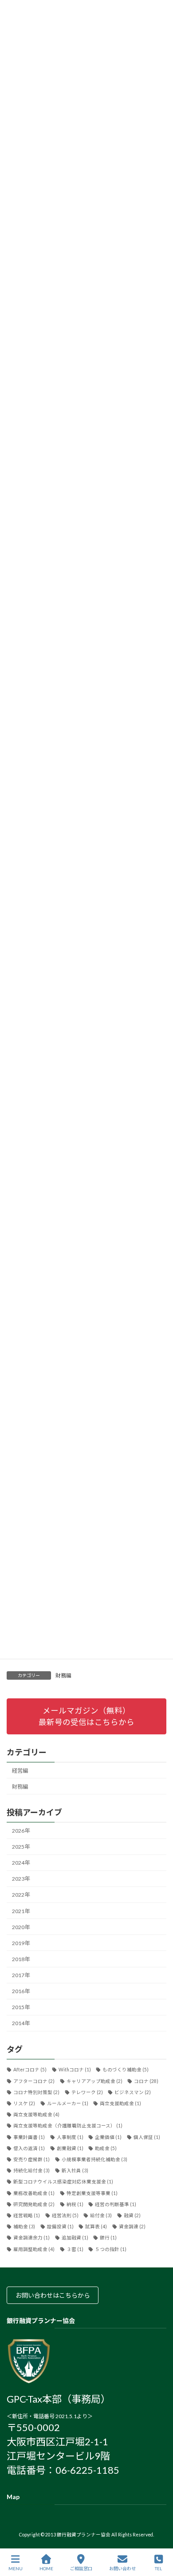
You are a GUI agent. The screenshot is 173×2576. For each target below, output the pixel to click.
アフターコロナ (34, 2081)
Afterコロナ (30, 2070)
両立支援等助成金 (36, 2115)
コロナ (146, 2081)
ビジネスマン (133, 2092)
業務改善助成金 (34, 2193)
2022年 (21, 1895)
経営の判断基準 (116, 2204)
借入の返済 (29, 2148)
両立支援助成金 (120, 2103)
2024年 (21, 1863)
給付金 (101, 2215)
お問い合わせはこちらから (53, 2296)
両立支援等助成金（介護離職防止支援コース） (68, 2126)
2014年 (21, 2024)
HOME (46, 2568)
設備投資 (60, 2227)
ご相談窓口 (81, 2568)
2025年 (21, 1847)
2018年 (21, 1959)
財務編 (63, 1675)
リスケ (24, 2103)
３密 (75, 2249)
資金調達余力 (31, 2238)
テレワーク (87, 2092)
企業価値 (108, 2137)
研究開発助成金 (34, 2204)
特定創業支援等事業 (92, 2193)
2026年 (21, 1831)
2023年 (21, 1879)
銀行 (108, 2238)
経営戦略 (27, 2215)
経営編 (20, 1771)
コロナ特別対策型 (36, 2092)
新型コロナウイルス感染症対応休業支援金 (63, 2182)
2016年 (21, 1992)
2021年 (21, 1911)
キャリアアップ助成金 (94, 2081)
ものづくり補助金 (126, 2070)
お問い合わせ (122, 2568)
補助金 (24, 2227)
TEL (158, 2568)
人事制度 (70, 2137)
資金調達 (132, 2227)
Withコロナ (75, 2070)
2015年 (21, 2008)
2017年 (21, 1976)
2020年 (21, 1927)
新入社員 (75, 2171)
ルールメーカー (68, 2103)
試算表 (96, 2227)
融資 (132, 2215)
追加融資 (75, 2238)
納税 (75, 2204)
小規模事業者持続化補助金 (94, 2159)
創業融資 (70, 2148)
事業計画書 (29, 2137)
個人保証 (147, 2137)
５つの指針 (111, 2249)
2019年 (21, 1943)
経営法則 (65, 2215)
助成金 (106, 2148)
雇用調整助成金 (34, 2249)
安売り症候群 (31, 2159)
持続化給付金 (31, 2171)
